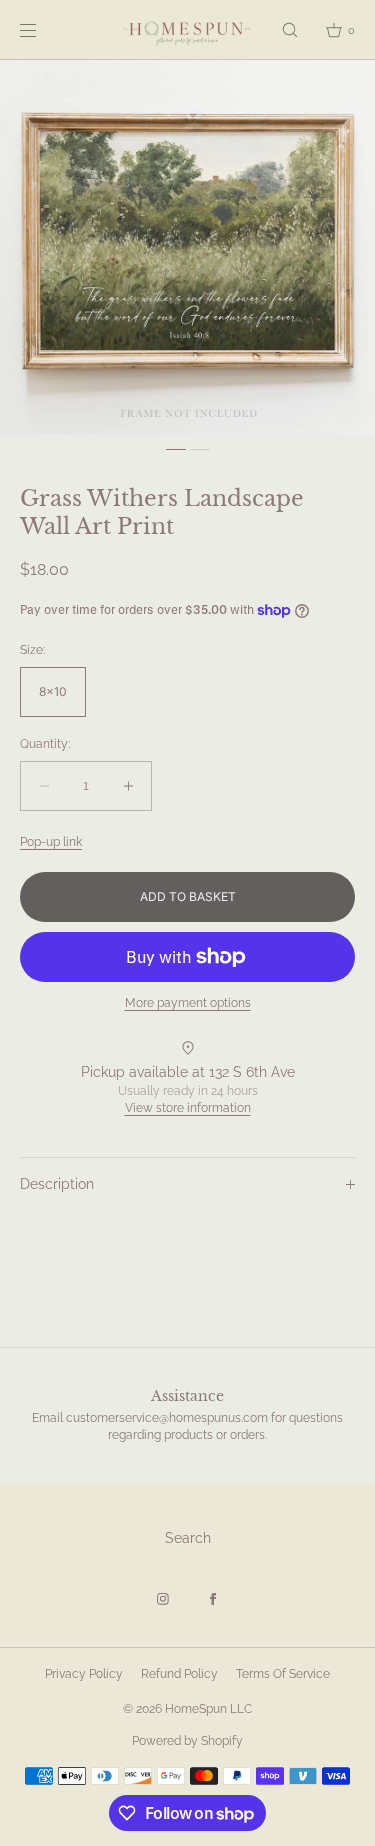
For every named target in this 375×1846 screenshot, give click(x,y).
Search (188, 1538)
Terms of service (283, 1674)
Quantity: (45, 744)
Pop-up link (51, 842)
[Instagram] (163, 1599)
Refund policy (179, 1674)
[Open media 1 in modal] (187, 247)
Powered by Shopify (187, 1741)
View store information (188, 1108)
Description (57, 1184)
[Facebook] (213, 1599)
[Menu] (44, 29)
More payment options (188, 1003)
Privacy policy (84, 1674)
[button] (290, 29)
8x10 (53, 691)
